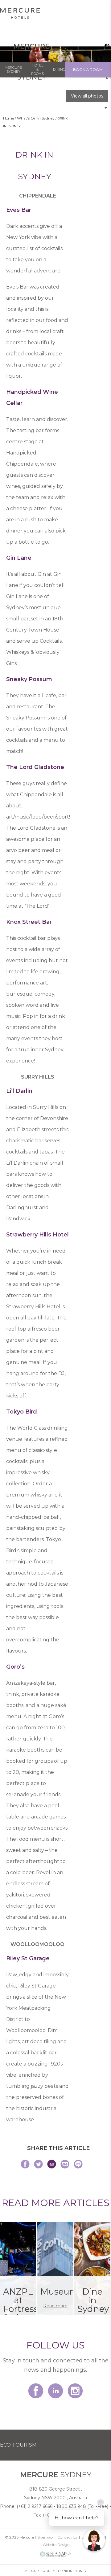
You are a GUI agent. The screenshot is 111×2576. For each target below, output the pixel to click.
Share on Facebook (25, 2164)
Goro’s (15, 1667)
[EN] (105, 46)
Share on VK (65, 2164)
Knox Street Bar (29, 922)
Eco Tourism (18, 2445)
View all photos (87, 96)
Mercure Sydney (13, 70)
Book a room (88, 70)
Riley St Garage (28, 1958)
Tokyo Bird (22, 1412)
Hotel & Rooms (37, 69)
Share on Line (78, 2164)
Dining (59, 69)
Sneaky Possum (29, 679)
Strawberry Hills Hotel (37, 1235)
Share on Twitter (38, 2164)
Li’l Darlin (19, 1091)
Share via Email (52, 2164)
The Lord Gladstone (35, 767)
